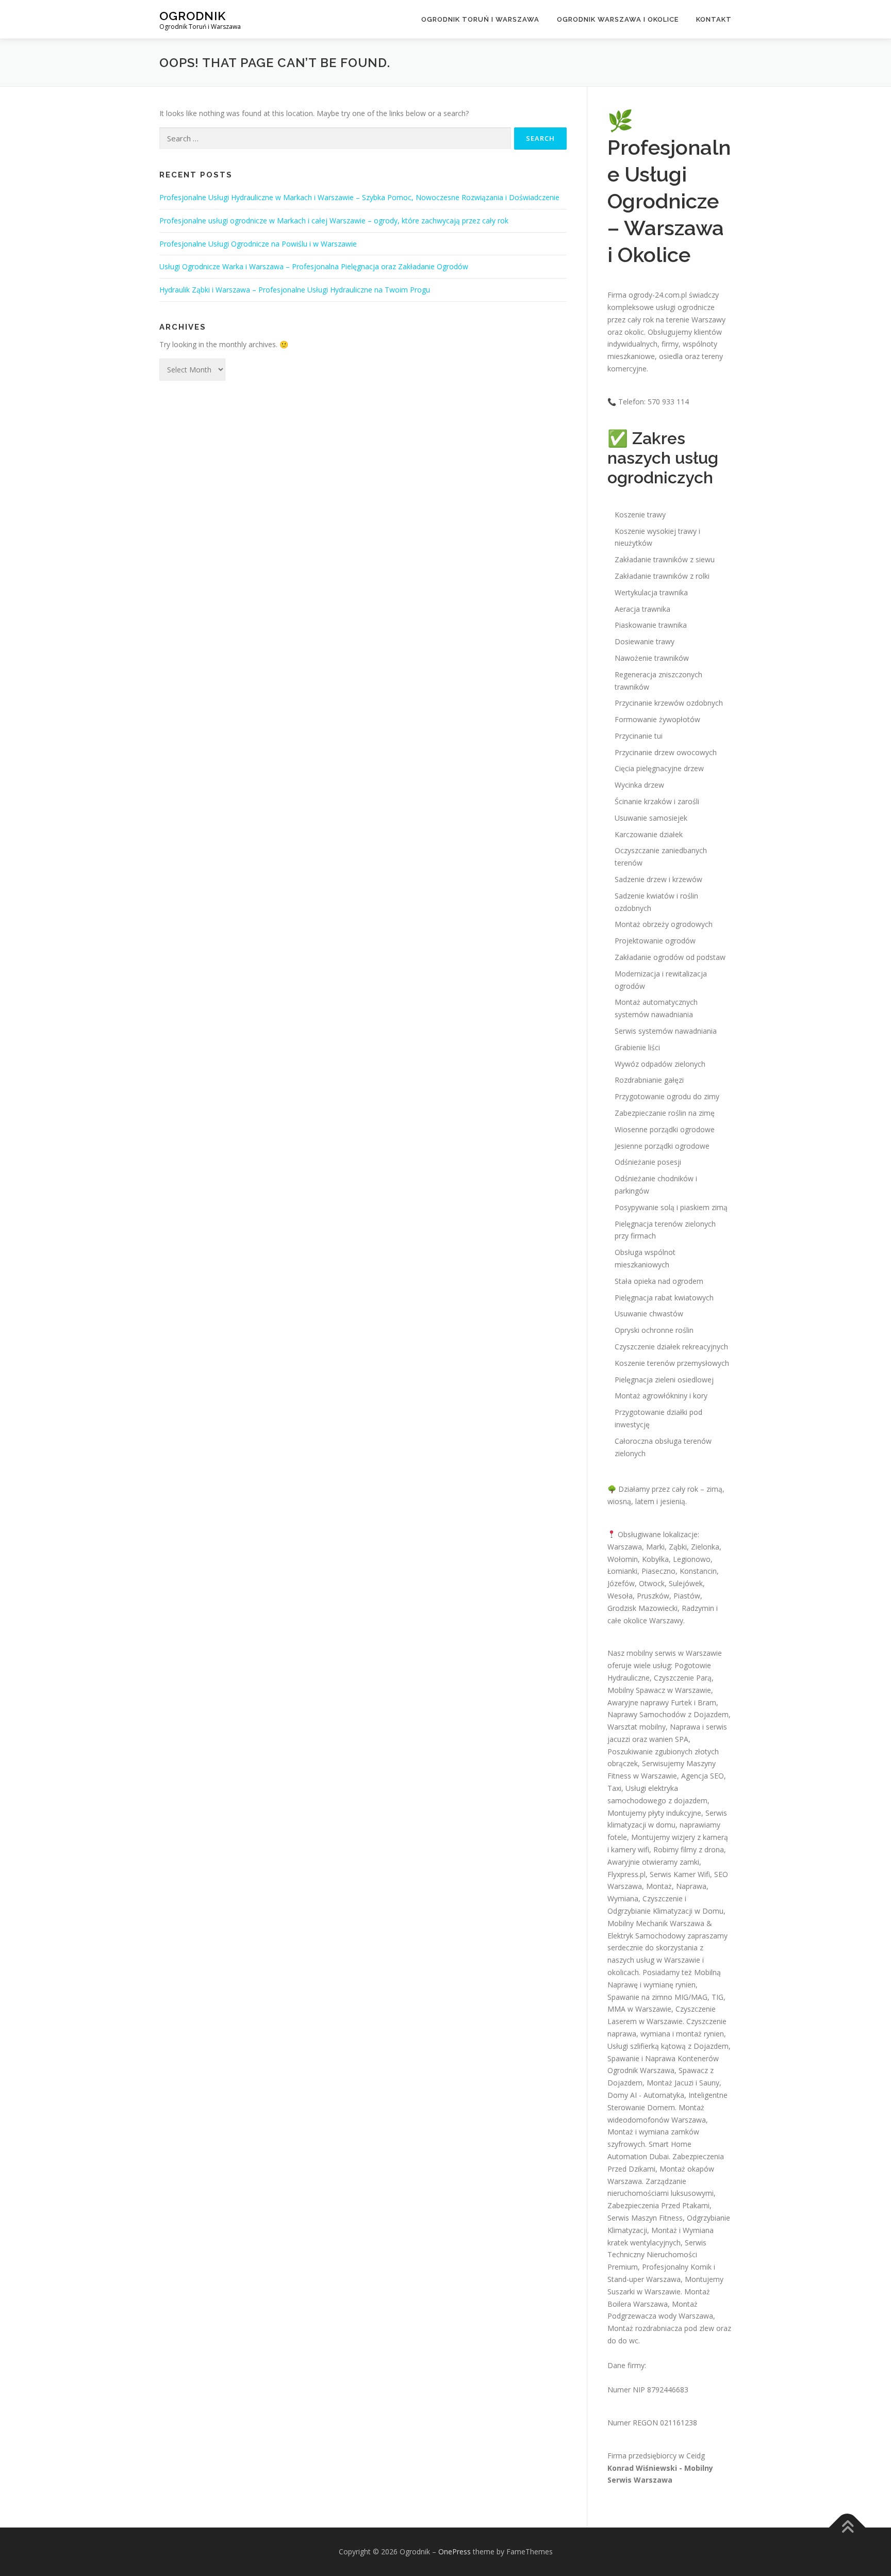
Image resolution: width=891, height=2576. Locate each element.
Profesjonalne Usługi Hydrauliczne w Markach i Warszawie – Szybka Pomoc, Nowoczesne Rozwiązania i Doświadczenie (359, 197)
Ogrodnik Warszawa (641, 2070)
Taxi (614, 1788)
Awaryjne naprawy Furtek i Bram (662, 1702)
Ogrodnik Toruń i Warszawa (480, 19)
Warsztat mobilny (637, 1727)
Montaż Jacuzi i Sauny (683, 2083)
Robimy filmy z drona (689, 1849)
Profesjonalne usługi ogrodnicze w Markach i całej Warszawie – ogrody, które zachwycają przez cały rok (334, 221)
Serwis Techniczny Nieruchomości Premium (657, 2255)
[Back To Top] (847, 2528)
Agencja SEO (703, 1776)
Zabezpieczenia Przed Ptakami (658, 2205)
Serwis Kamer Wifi (680, 1874)
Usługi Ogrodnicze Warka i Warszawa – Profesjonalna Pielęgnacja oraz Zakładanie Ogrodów (314, 266)
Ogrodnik (193, 16)
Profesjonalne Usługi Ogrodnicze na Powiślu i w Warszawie (258, 244)
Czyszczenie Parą (683, 1678)
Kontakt (714, 19)
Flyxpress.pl (626, 1874)
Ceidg (696, 2456)
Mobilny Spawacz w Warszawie (659, 1690)
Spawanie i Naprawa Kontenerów (663, 2058)
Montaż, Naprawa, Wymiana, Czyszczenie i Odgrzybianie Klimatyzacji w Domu (665, 1898)
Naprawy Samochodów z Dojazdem (668, 1714)
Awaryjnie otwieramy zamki (653, 1862)
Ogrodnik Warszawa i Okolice (618, 19)
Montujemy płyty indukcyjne (654, 1813)
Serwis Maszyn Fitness (645, 2218)
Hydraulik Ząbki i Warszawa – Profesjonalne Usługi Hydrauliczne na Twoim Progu (295, 290)
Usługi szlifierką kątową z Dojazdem (668, 2046)
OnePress (455, 2551)
